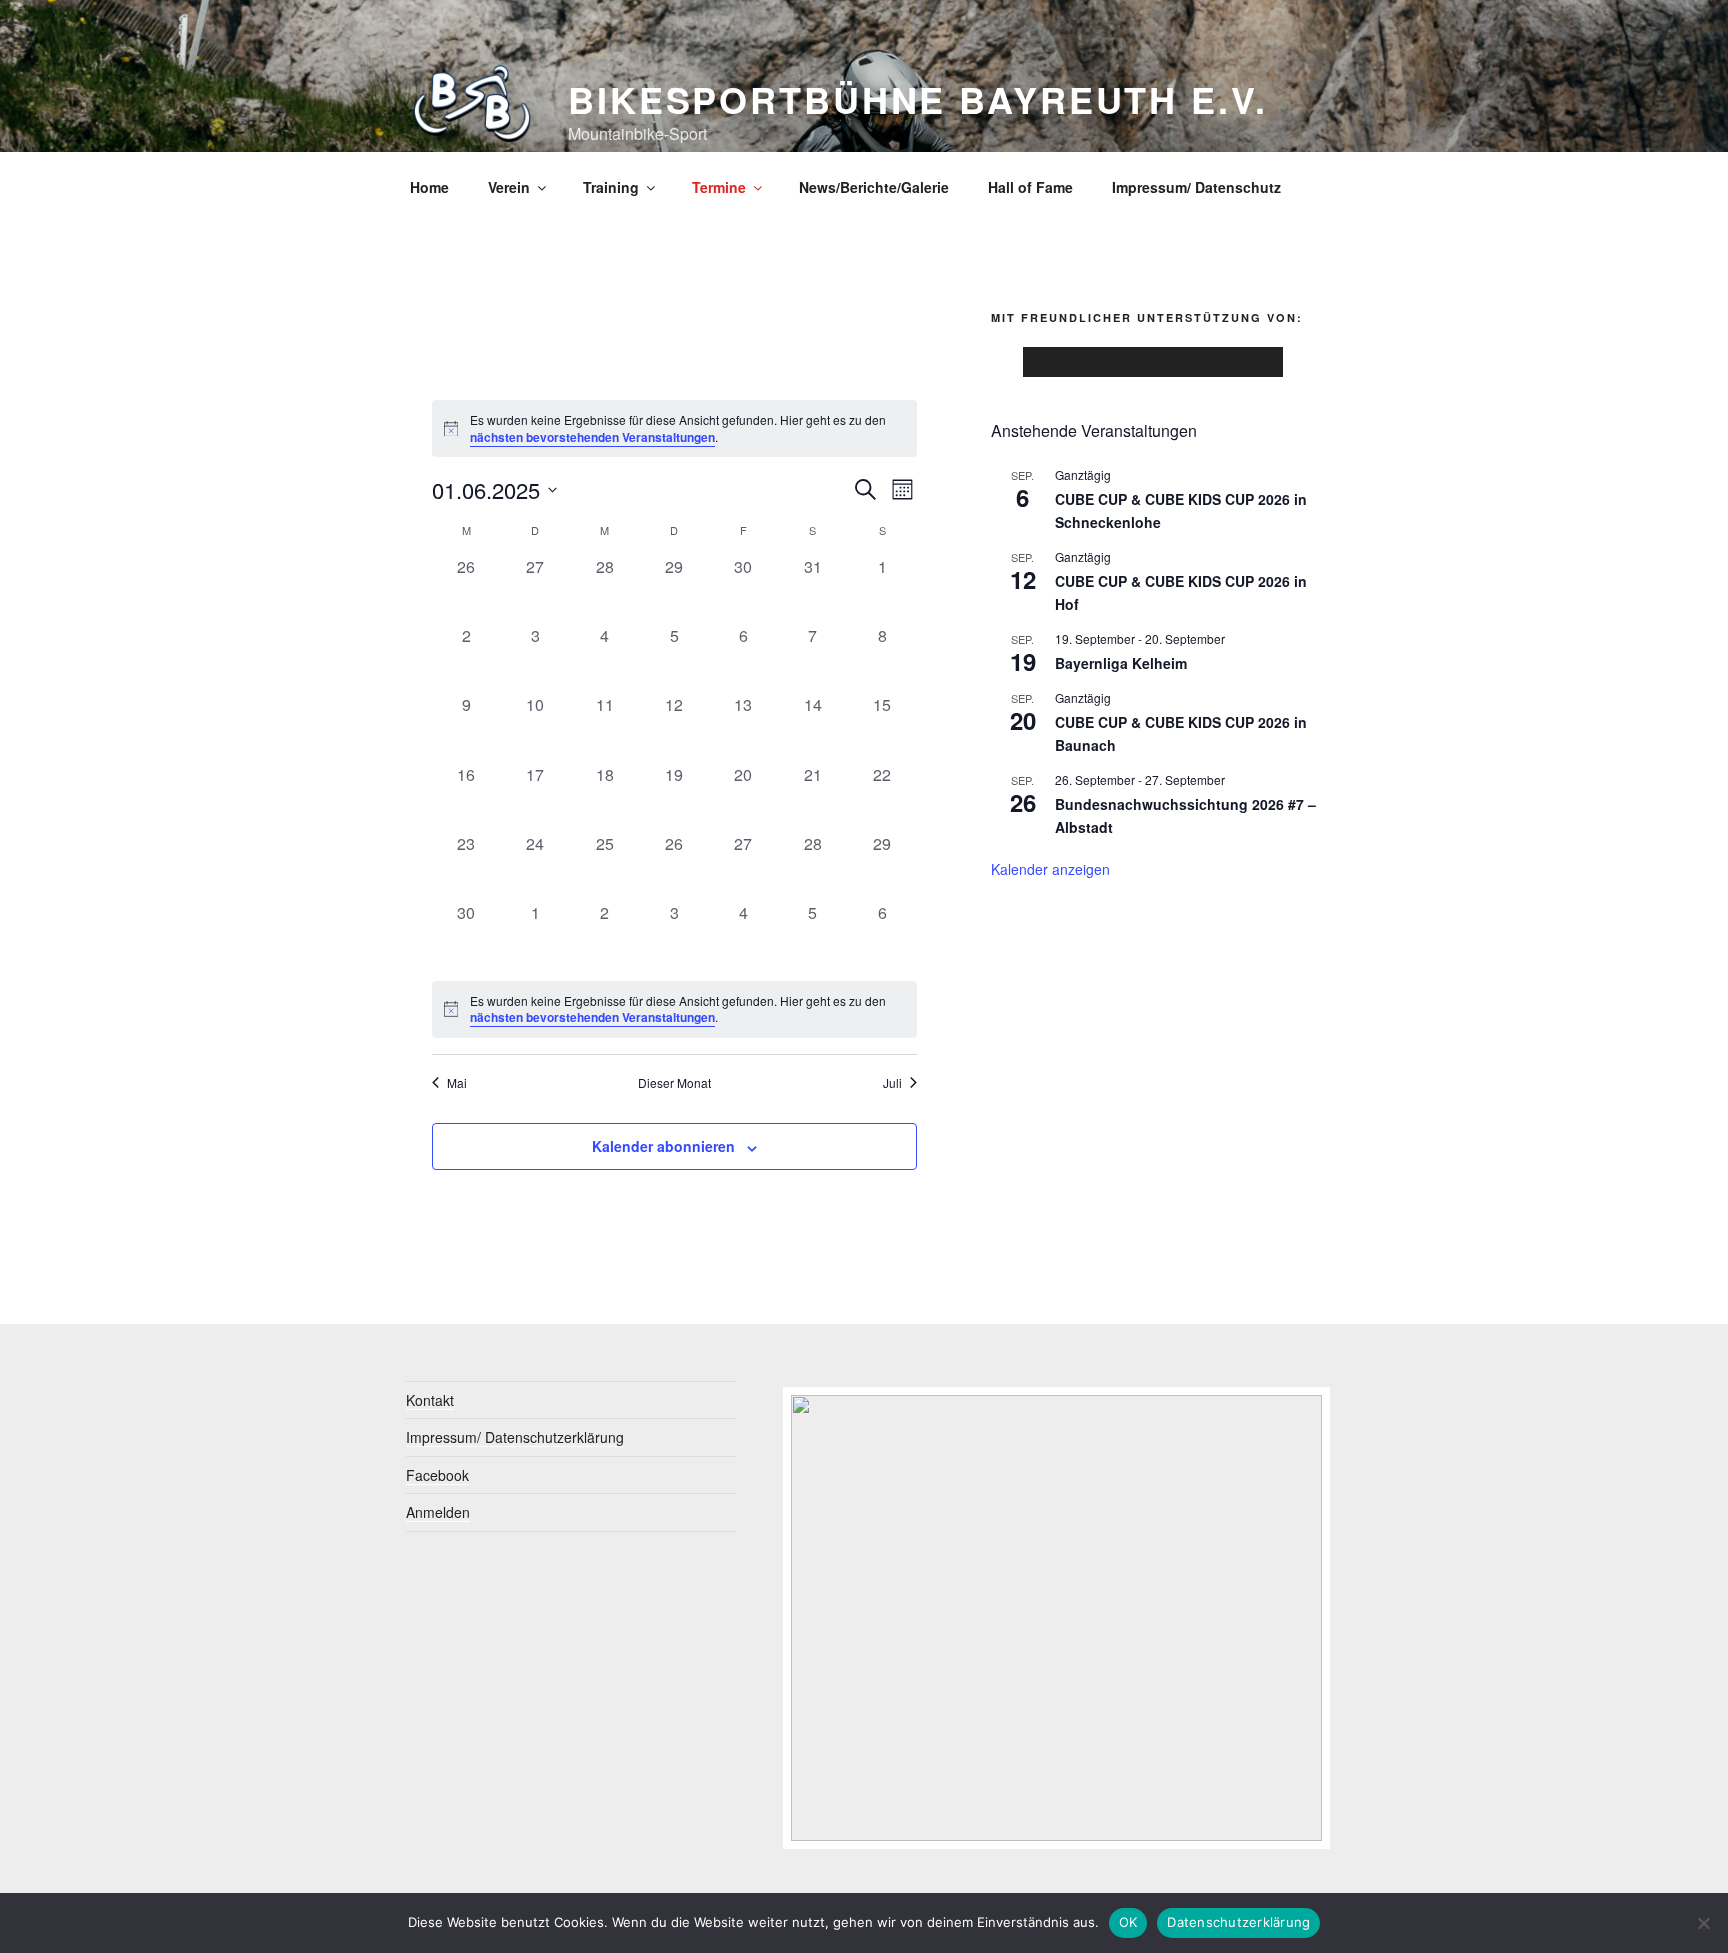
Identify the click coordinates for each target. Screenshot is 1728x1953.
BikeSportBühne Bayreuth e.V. (918, 99)
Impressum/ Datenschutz (1196, 187)
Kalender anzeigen (1050, 869)
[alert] (674, 428)
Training (611, 187)
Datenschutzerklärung (1238, 1922)
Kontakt (430, 1400)
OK (1128, 1922)
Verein (509, 187)
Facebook (437, 1475)
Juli (892, 1083)
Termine (719, 187)
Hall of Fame (1030, 187)
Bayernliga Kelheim (1121, 663)
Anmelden (438, 1512)
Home (429, 187)
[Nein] (1703, 1923)
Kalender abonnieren (663, 1146)
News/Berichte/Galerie (874, 187)
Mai (457, 1083)
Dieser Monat (674, 1083)
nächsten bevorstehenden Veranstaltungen (592, 437)
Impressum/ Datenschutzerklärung (515, 1437)
